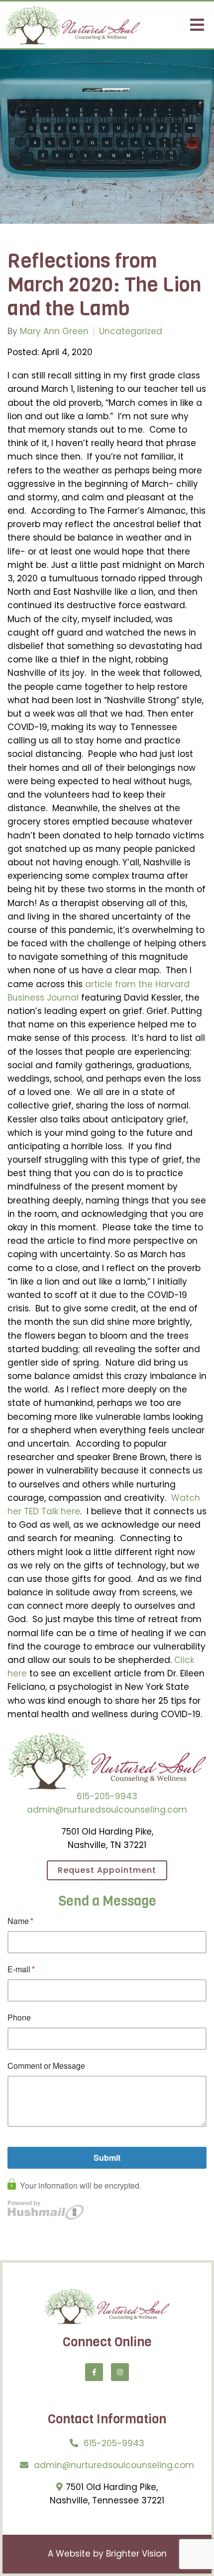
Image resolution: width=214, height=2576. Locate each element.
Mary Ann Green (54, 331)
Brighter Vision (136, 2554)
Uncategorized (131, 331)
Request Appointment (107, 1870)
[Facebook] (94, 2372)
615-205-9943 (107, 1796)
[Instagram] (120, 2372)
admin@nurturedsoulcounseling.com (107, 1810)
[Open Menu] (197, 25)
